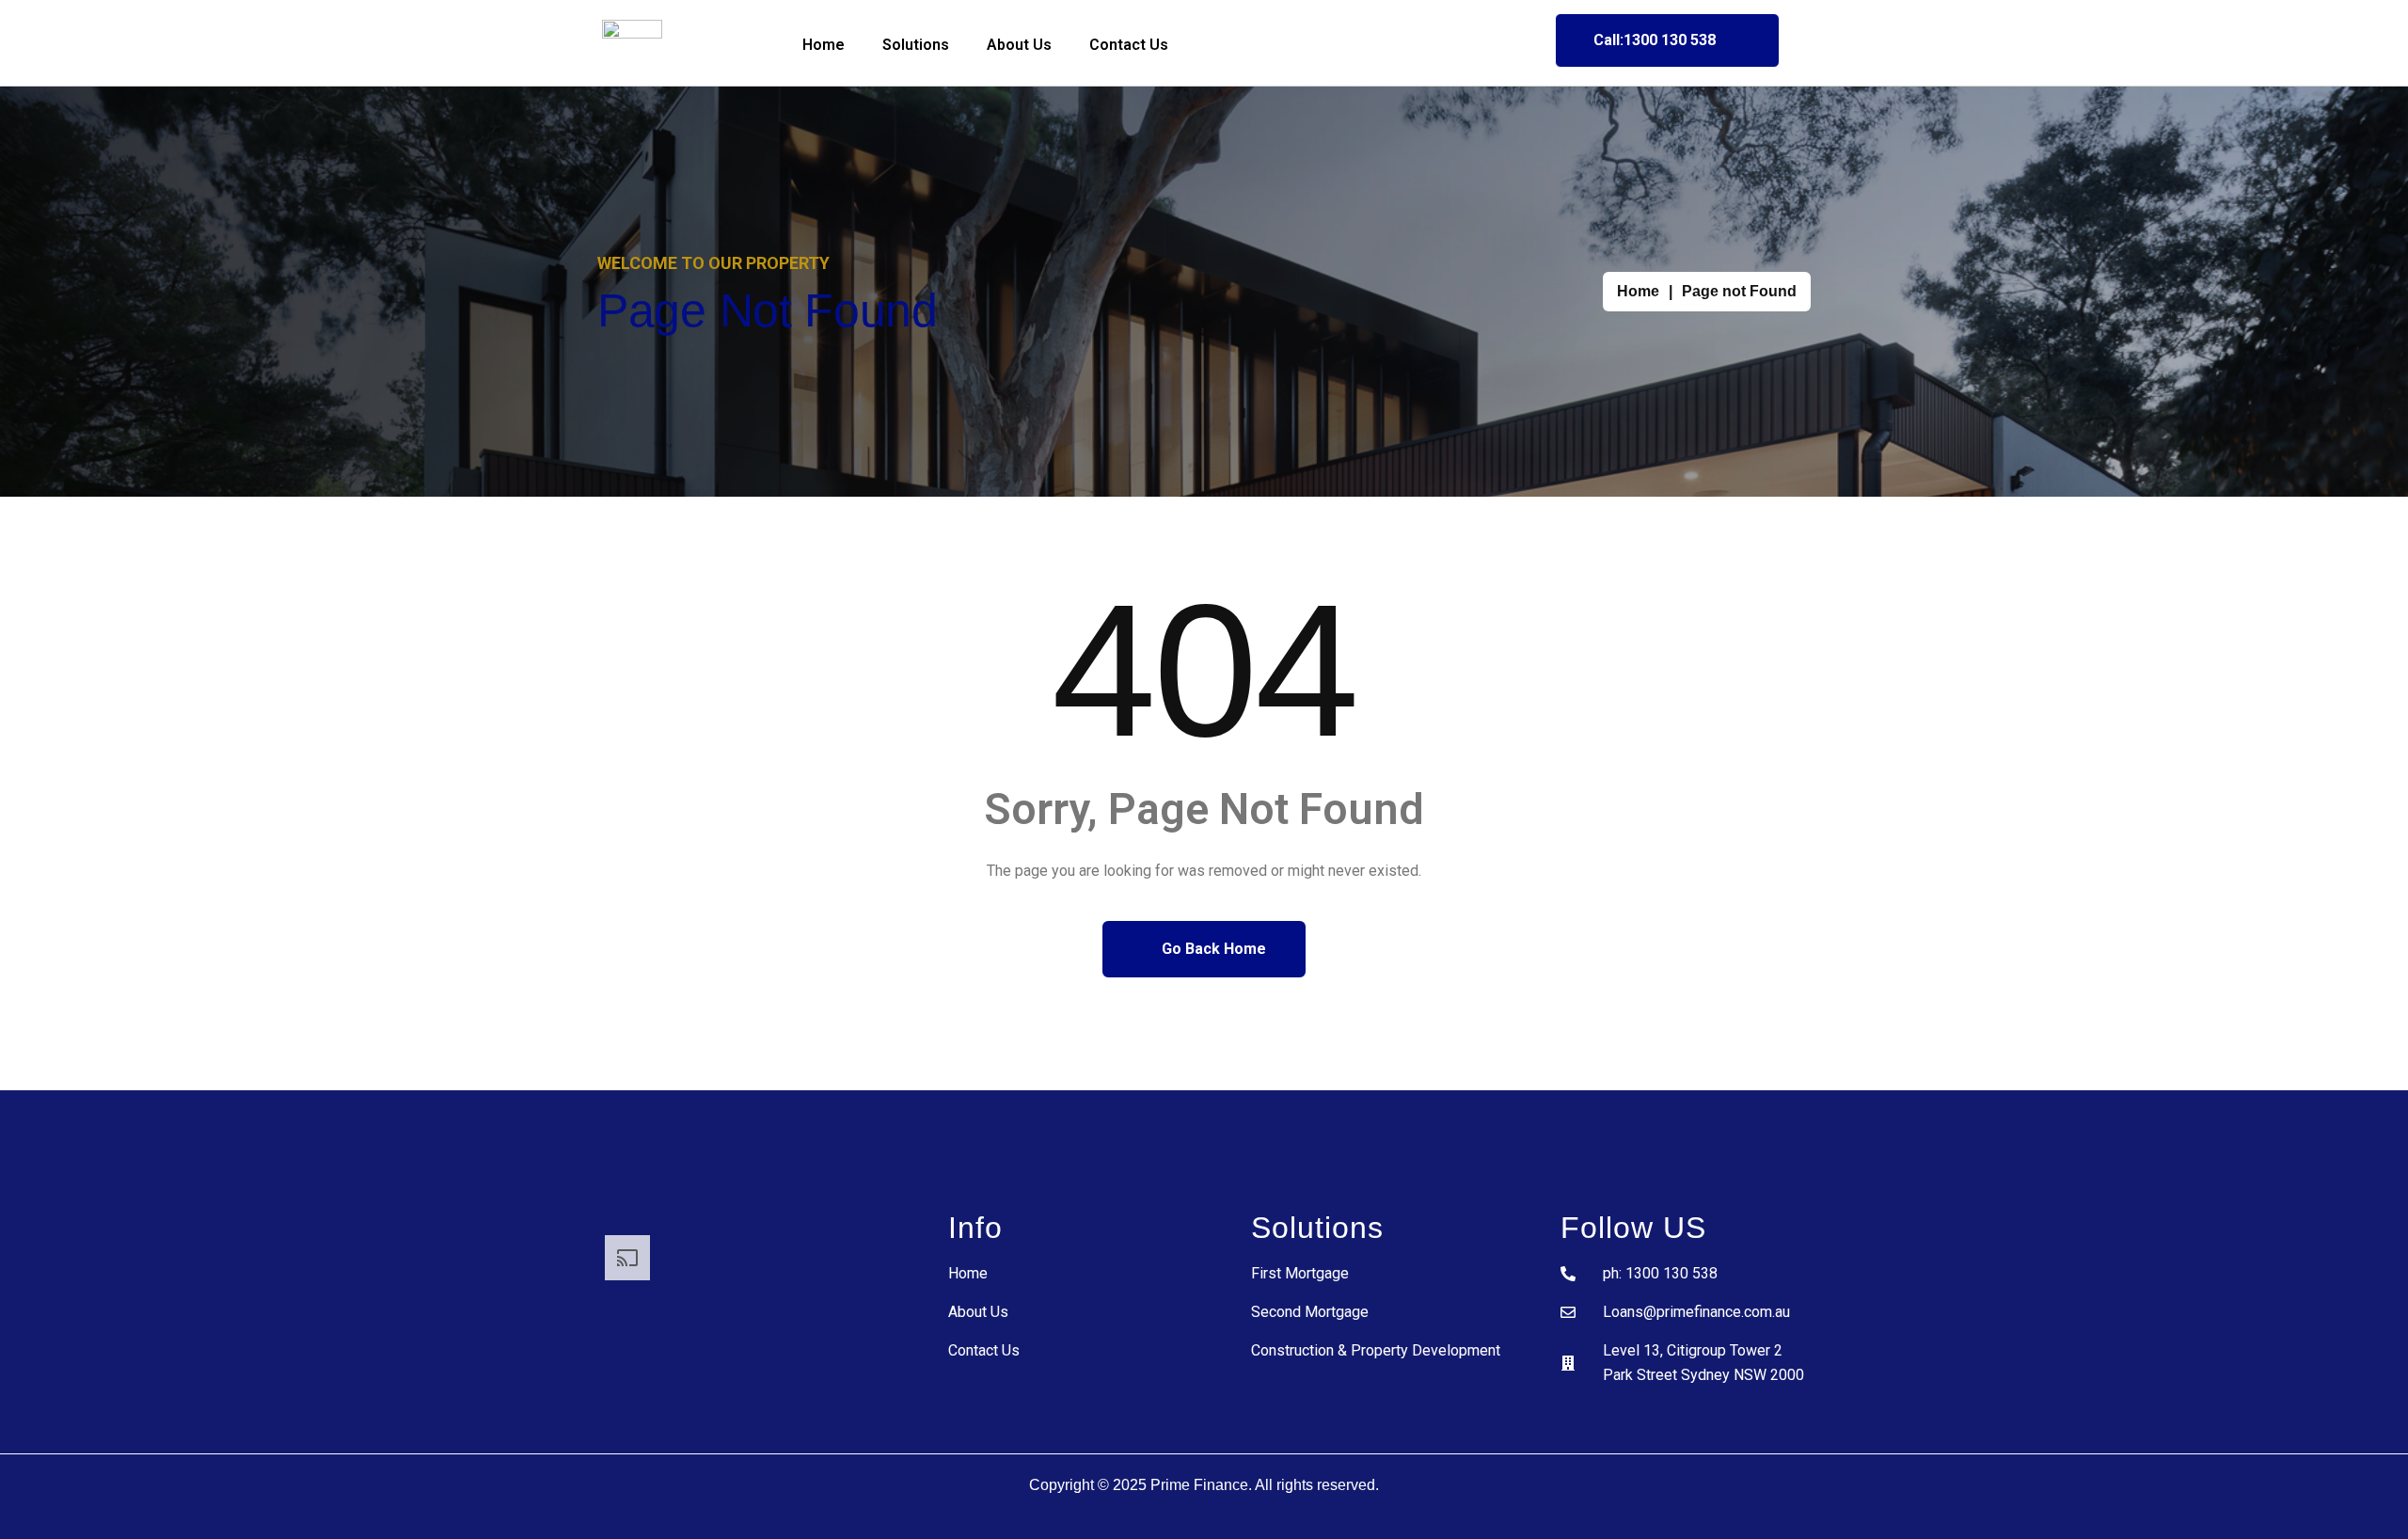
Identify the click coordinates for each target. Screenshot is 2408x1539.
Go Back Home (1212, 949)
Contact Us (1129, 45)
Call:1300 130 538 (1655, 40)
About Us (1019, 45)
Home (824, 45)
